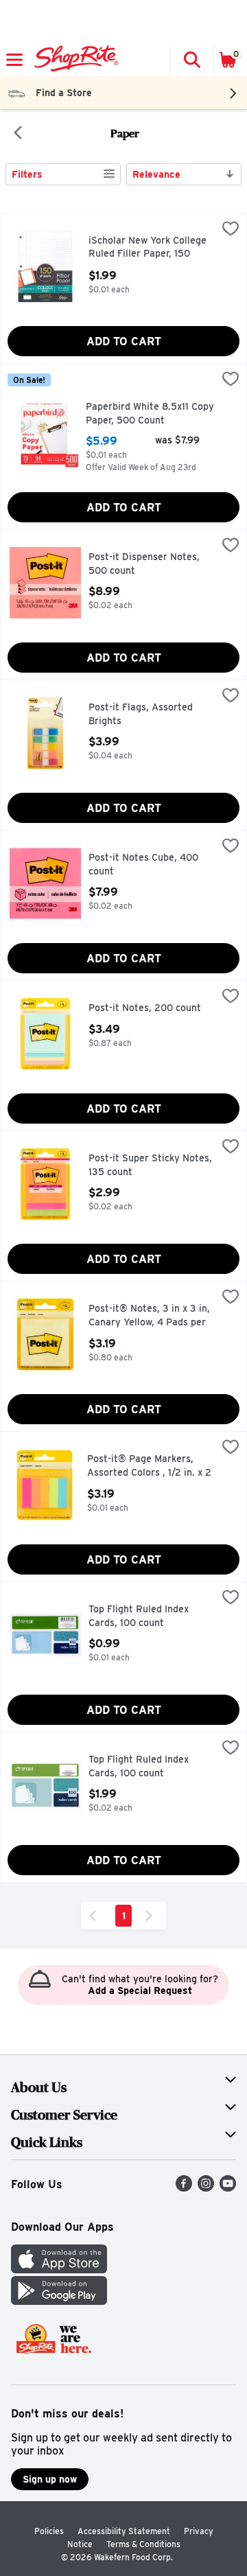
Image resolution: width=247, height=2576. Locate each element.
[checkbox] (231, 230)
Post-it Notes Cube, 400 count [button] (147, 865)
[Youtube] (228, 2188)
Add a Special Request (140, 1991)
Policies (49, 2531)
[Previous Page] (95, 1916)
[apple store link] (59, 2270)
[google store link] (59, 2301)
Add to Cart (124, 341)
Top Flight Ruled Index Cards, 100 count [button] (147, 1616)
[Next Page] (152, 1916)
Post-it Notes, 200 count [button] (147, 1008)
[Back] (18, 134)
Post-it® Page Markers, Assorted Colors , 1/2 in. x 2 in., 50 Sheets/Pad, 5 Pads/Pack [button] (149, 1466)
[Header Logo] (74, 60)
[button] (191, 60)
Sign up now (50, 2479)
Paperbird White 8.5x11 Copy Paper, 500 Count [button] (150, 414)
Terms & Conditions (143, 2544)
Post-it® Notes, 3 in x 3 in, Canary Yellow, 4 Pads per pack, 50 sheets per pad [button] (149, 1316)
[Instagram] (206, 2188)
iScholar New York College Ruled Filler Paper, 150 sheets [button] (148, 248)
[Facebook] (184, 2188)
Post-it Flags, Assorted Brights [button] (147, 714)
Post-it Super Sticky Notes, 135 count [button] (150, 1165)
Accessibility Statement (124, 2531)
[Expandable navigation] (14, 60)
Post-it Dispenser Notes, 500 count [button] (147, 564)
